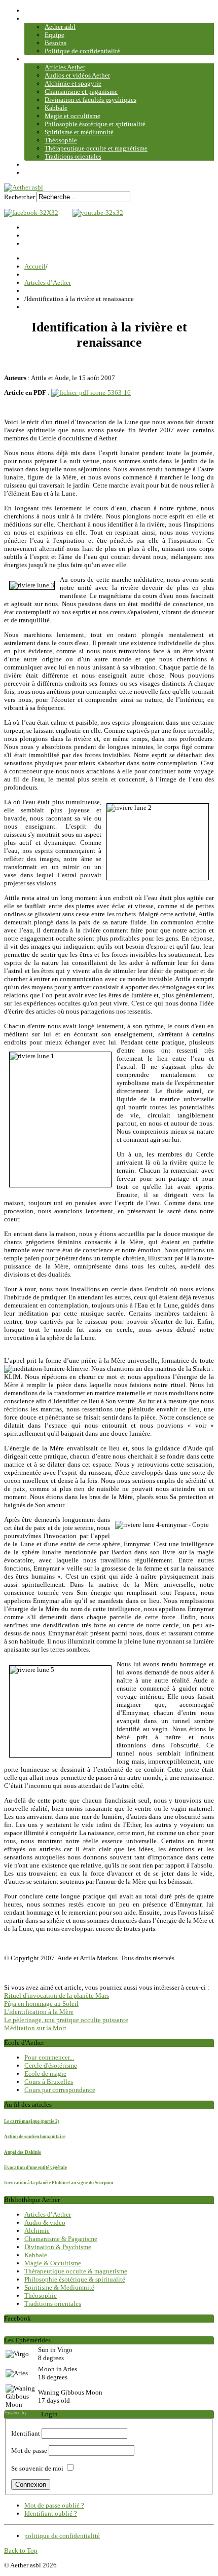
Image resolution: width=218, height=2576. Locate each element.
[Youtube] (95, 213)
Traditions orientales (73, 156)
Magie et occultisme (72, 116)
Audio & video (45, 2223)
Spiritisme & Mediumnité (59, 2287)
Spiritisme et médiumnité (79, 132)
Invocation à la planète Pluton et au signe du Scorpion (59, 2183)
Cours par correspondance (60, 2090)
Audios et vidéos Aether (77, 75)
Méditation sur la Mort (35, 2028)
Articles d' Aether (48, 283)
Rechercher (20, 197)
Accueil (35, 10)
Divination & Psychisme (58, 2247)
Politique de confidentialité (82, 51)
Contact (35, 164)
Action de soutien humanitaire (35, 2137)
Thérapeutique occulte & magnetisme (76, 2271)
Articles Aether (65, 67)
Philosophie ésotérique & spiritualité (75, 2279)
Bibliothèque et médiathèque (64, 59)
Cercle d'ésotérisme (51, 2065)
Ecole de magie (45, 2074)
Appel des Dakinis (23, 2152)
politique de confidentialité (62, 2536)
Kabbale (56, 108)
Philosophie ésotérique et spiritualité (95, 124)
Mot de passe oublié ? (54, 2505)
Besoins (56, 43)
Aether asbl (60, 27)
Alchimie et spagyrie (73, 83)
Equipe (55, 35)
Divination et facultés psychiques (90, 100)
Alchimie (37, 2231)
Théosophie (61, 140)
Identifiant (26, 2433)
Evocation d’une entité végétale (35, 2168)
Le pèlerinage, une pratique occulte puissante (66, 2020)
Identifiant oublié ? (51, 2513)
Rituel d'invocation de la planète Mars (57, 1995)
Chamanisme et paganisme (81, 91)
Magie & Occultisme (53, 2263)
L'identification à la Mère (39, 2012)
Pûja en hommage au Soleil (41, 2004)
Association (41, 18)
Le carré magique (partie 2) (32, 2121)
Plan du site (40, 173)
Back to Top (21, 2550)
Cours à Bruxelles (49, 2082)
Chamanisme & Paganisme (61, 2239)
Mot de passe (29, 2451)
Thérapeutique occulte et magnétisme (96, 148)
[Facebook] (31, 213)
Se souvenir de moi (37, 2468)
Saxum (34, 2413)
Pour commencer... (49, 2057)
